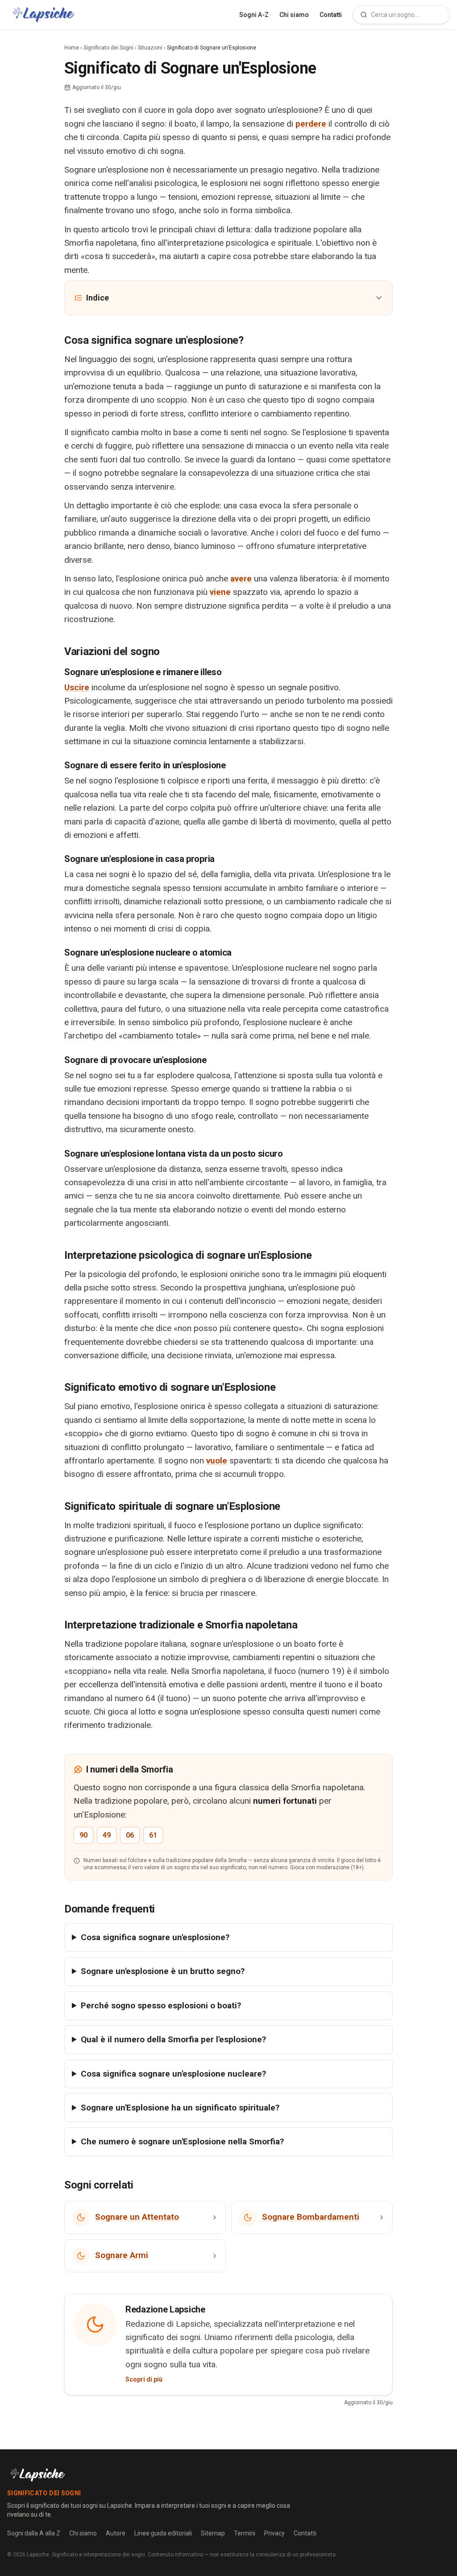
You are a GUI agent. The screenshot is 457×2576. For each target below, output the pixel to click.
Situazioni (150, 48)
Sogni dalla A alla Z (34, 2533)
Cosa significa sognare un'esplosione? (155, 1937)
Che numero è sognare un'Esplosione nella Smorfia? (182, 2141)
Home (72, 48)
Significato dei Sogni (108, 48)
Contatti (331, 15)
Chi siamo (294, 15)
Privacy (274, 2533)
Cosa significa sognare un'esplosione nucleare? (173, 2074)
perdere (311, 124)
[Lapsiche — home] (43, 15)
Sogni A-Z (254, 15)
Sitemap (213, 2533)
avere (241, 579)
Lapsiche (38, 2555)
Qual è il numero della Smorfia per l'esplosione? (173, 2039)
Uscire (77, 687)
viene (220, 592)
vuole (217, 1461)
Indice (98, 298)
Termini (245, 2533)
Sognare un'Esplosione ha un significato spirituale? (180, 2108)
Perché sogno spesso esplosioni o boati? (161, 2005)
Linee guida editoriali (163, 2533)
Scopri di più (144, 2379)
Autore (116, 2533)
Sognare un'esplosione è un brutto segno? (163, 1971)
